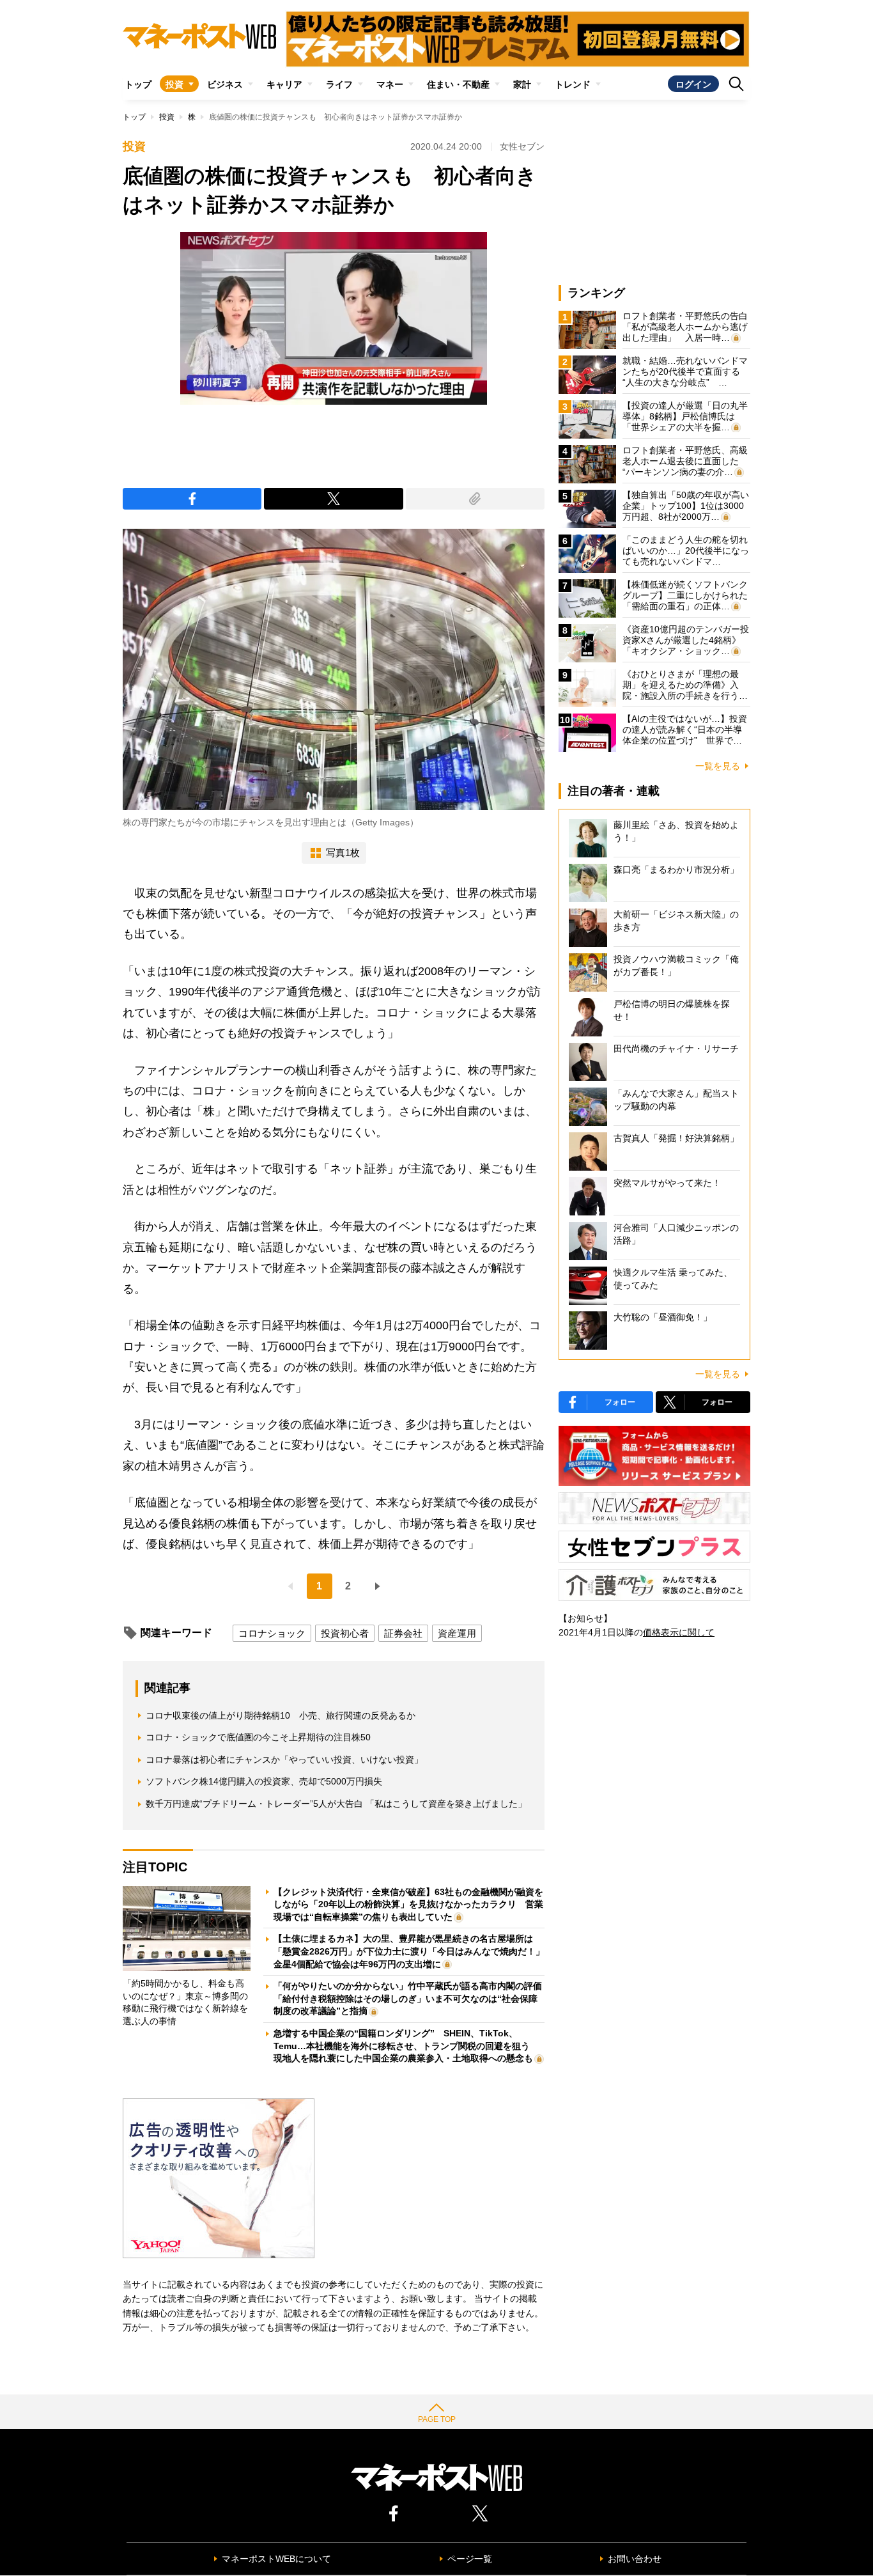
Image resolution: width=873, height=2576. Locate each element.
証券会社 (403, 1633)
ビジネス (225, 84)
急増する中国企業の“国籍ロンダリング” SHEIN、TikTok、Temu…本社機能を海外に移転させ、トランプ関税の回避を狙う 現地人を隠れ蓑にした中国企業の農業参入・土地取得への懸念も (406, 2046)
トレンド (573, 84)
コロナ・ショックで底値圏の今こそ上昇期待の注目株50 (258, 1737)
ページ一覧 (470, 2559)
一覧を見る (718, 766)
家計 (522, 84)
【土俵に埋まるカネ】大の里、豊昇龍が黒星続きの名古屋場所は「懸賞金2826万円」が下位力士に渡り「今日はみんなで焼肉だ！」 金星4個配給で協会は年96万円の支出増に (413, 1951)
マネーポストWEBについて (276, 2559)
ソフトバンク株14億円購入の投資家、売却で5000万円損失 (264, 1781)
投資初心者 (345, 1633)
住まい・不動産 (458, 84)
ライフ (339, 84)
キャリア (284, 84)
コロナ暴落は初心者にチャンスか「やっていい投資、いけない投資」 (284, 1760)
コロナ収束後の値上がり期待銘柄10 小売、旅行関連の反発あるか (281, 1715)
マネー (390, 84)
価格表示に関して (679, 1632)
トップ (138, 84)
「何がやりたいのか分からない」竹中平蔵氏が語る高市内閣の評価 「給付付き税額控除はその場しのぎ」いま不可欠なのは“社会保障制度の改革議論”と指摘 (412, 1998)
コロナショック (272, 1633)
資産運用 (457, 1633)
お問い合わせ (635, 2559)
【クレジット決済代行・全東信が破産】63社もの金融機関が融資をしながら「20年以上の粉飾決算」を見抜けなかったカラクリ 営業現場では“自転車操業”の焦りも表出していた (408, 1904)
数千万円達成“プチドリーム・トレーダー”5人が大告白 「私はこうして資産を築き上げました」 (336, 1804)
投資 (174, 84)
